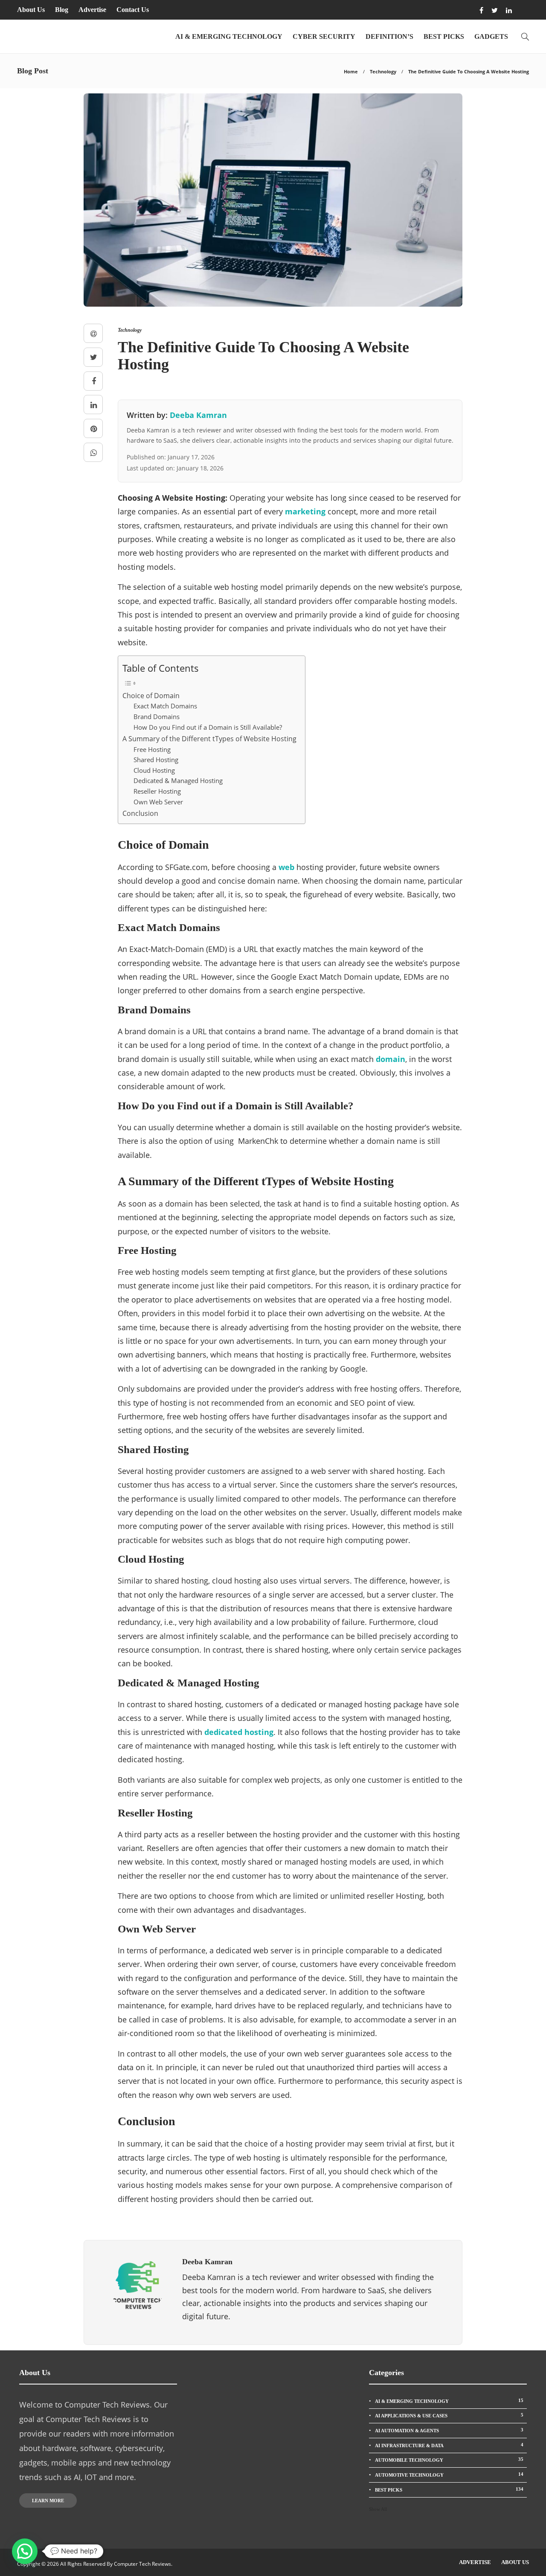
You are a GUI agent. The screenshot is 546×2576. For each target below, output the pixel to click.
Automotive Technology (449, 2474)
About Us (31, 10)
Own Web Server (158, 802)
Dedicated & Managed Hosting (178, 780)
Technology (383, 71)
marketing (305, 511)
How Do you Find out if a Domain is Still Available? (208, 727)
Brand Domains (157, 717)
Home (351, 71)
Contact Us (133, 10)
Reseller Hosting (157, 791)
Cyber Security (324, 36)
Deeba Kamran (198, 415)
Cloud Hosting (154, 770)
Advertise (92, 10)
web (286, 867)
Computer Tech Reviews (142, 2564)
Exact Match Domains (165, 706)
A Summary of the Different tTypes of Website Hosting (209, 739)
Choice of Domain (151, 696)
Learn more (48, 2501)
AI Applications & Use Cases (449, 2415)
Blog (62, 10)
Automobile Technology (449, 2460)
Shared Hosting (156, 760)
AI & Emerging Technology (229, 36)
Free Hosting (152, 749)
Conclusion (140, 813)
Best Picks (444, 36)
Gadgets (491, 36)
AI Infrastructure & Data (449, 2445)
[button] (25, 2551)
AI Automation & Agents (449, 2430)
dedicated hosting (239, 1732)
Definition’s (389, 36)
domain (391, 1059)
